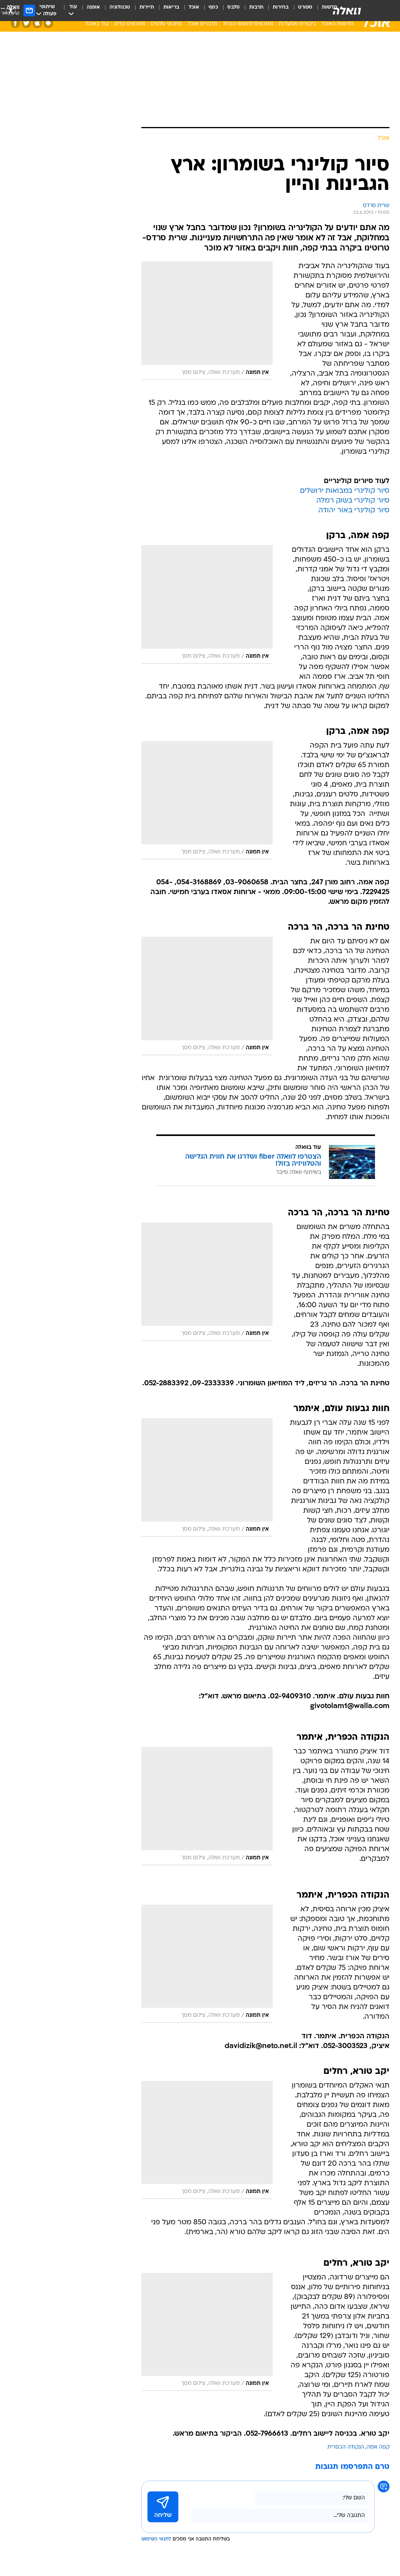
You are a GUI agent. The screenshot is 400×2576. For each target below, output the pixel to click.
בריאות (171, 7)
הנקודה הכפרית (346, 2447)
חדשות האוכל (337, 24)
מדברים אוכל (203, 24)
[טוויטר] (26, 23)
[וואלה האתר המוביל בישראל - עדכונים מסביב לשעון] (347, 11)
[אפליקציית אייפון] (37, 23)
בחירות (281, 7)
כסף (213, 7)
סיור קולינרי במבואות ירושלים (345, 491)
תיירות (147, 7)
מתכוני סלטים (167, 24)
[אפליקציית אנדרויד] (48, 23)
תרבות (256, 7)
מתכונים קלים (130, 24)
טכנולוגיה (120, 7)
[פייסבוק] (15, 23)
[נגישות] (11, 10)
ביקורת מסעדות (297, 24)
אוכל (194, 7)
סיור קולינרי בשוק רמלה (353, 501)
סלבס (234, 7)
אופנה (93, 7)
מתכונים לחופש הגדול (248, 24)
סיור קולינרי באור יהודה (354, 511)
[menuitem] (301, 11)
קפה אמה (378, 2447)
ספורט (305, 7)
